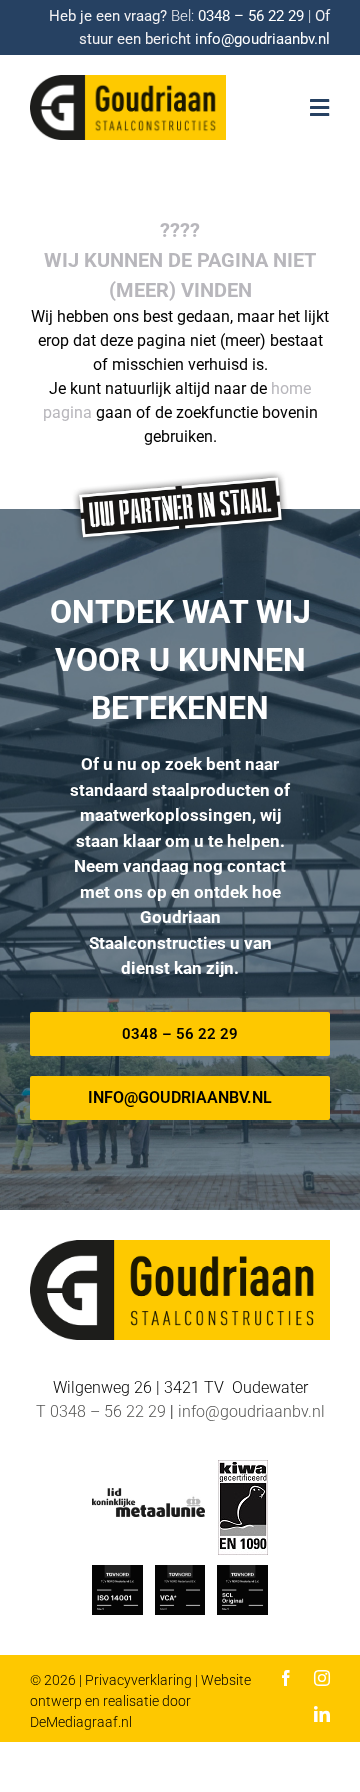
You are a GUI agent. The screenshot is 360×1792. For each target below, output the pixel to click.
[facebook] (286, 1678)
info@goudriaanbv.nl (262, 39)
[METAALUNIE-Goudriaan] (148, 1495)
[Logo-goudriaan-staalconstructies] (128, 82)
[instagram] (322, 1678)
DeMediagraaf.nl (81, 1722)
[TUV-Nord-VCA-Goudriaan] (180, 1572)
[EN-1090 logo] (243, 1467)
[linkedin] (322, 1714)
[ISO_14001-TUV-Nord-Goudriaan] (117, 1572)
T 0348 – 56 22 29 (101, 1411)
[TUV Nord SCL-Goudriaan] (242, 1572)
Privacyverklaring (138, 1680)
